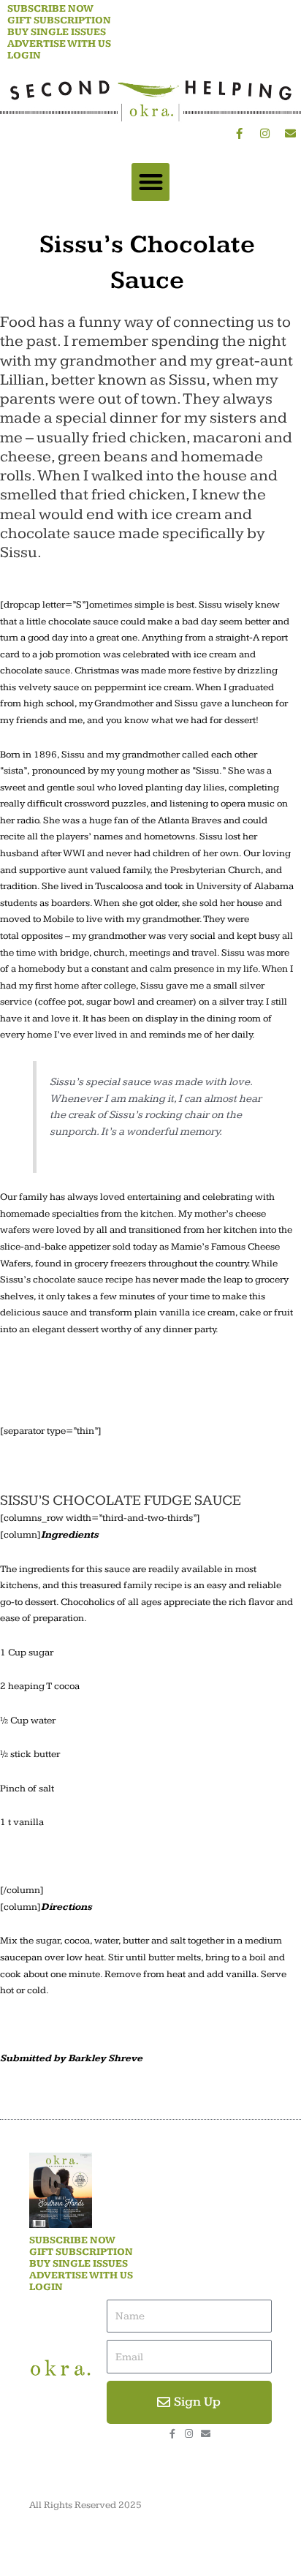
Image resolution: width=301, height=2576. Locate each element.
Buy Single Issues (57, 32)
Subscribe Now (50, 9)
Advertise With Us (59, 44)
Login (24, 56)
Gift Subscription (59, 20)
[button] (151, 182)
